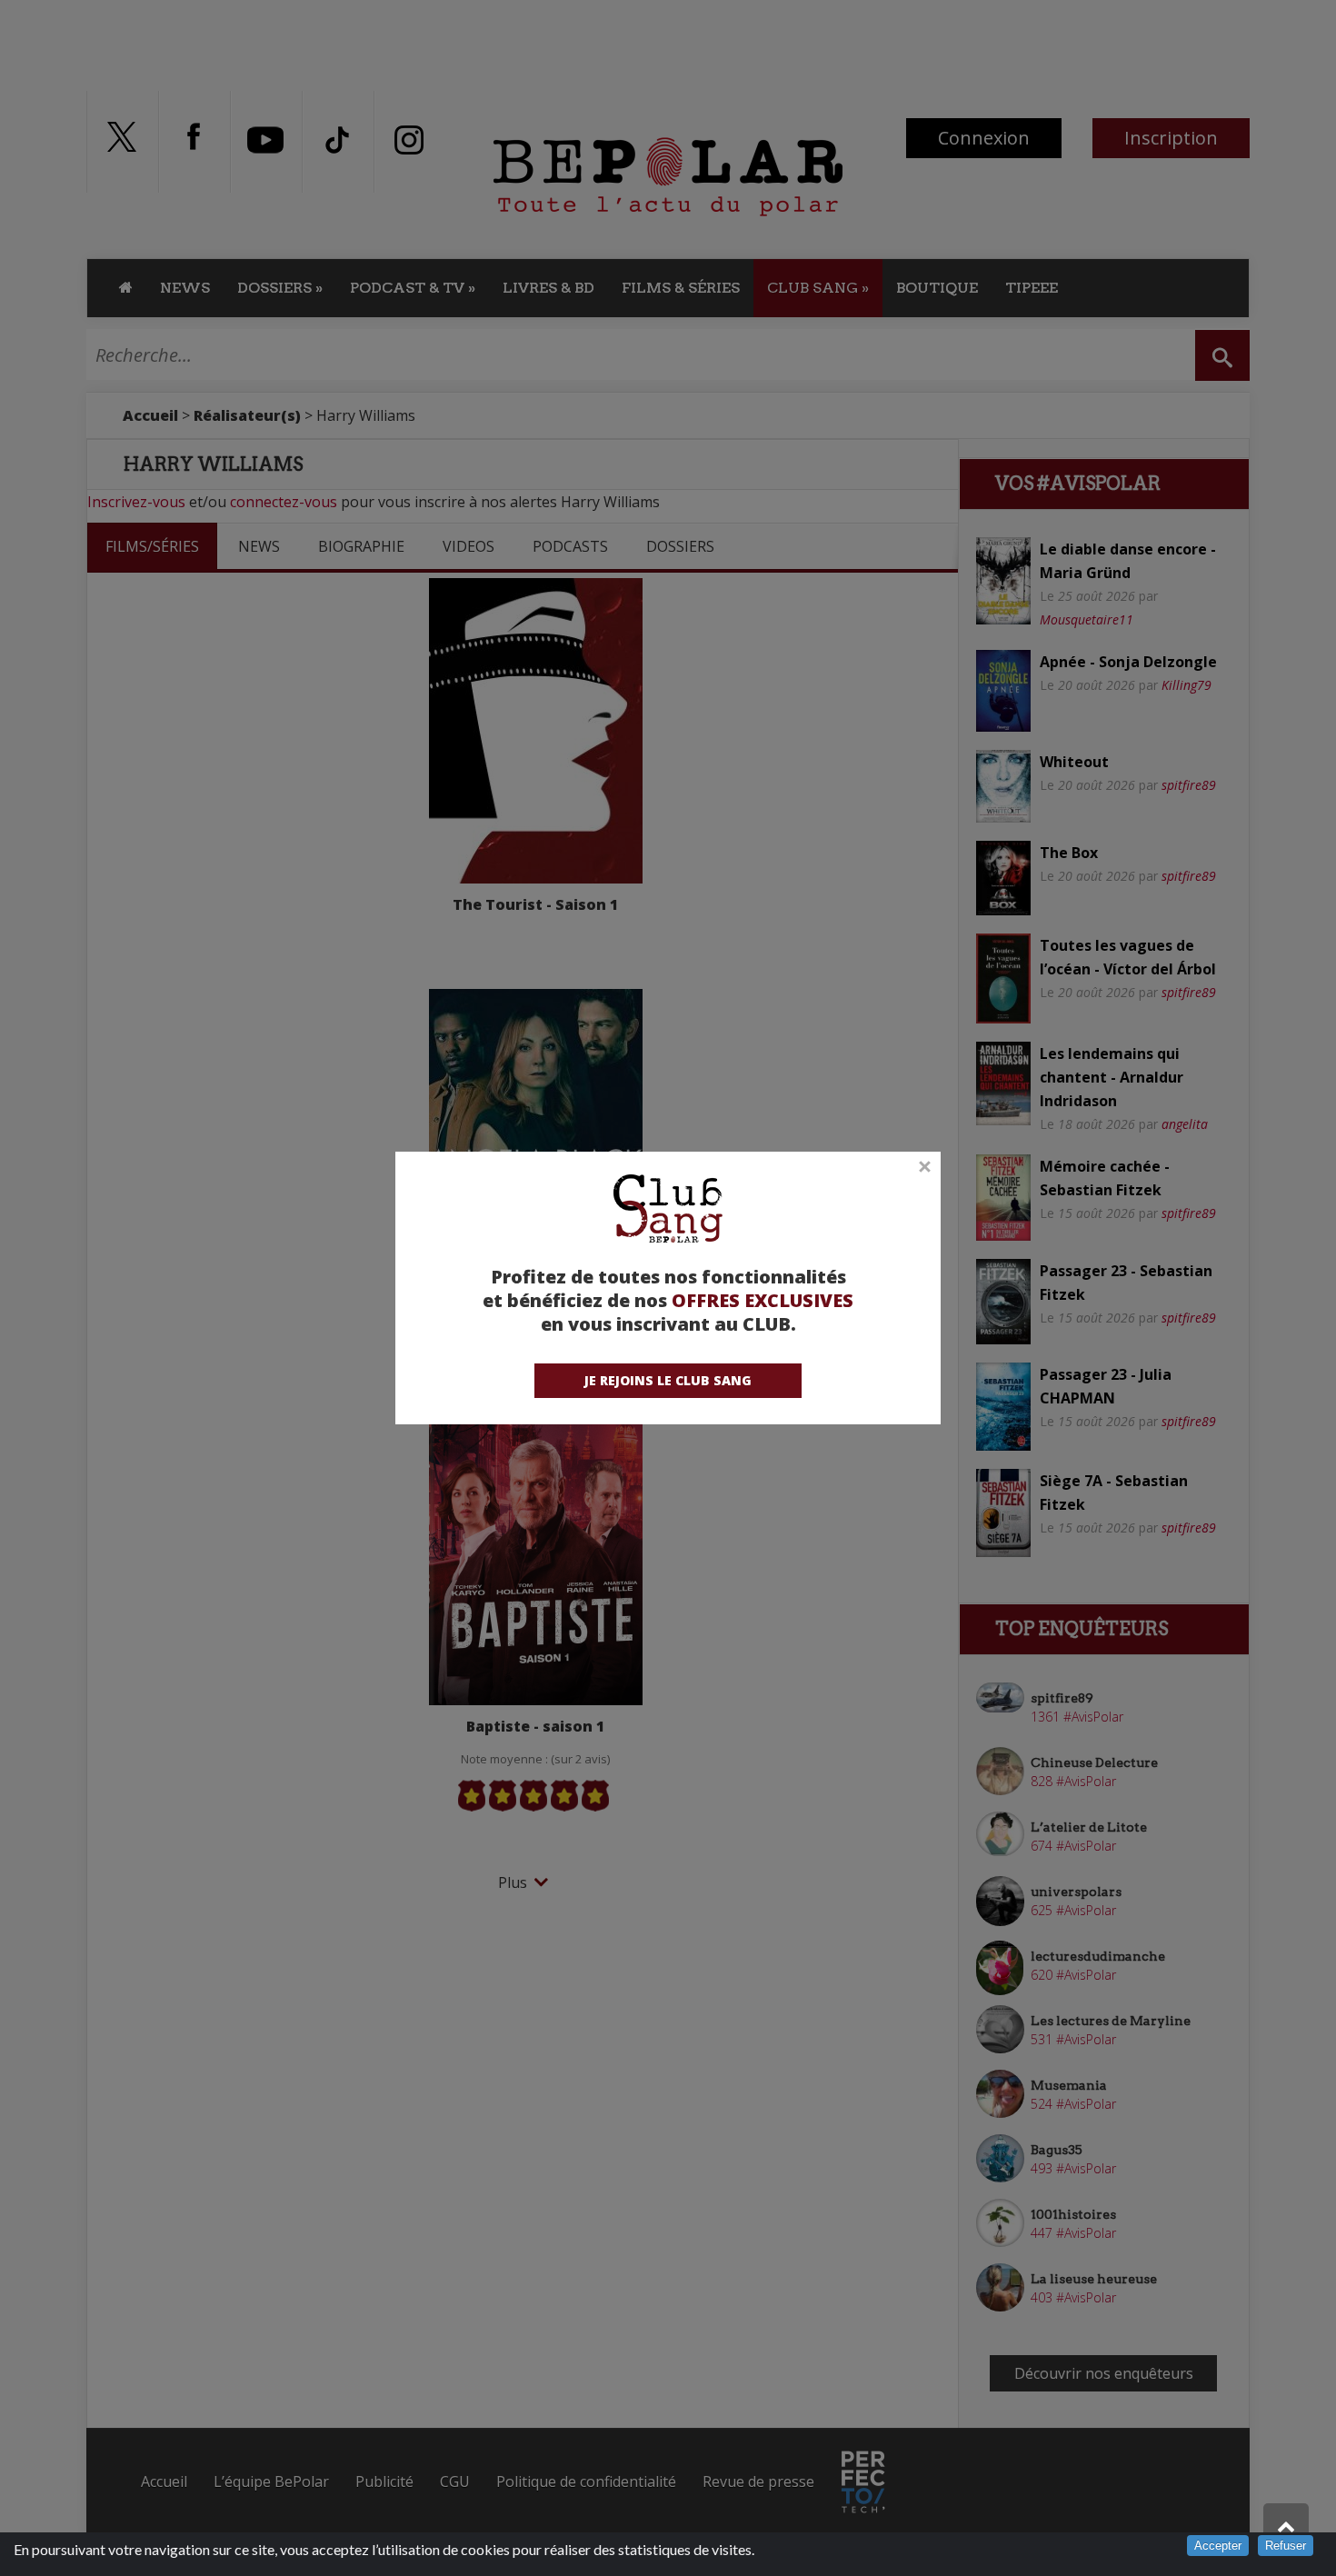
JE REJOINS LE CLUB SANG (668, 1380)
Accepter (1218, 2546)
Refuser (1286, 2546)
